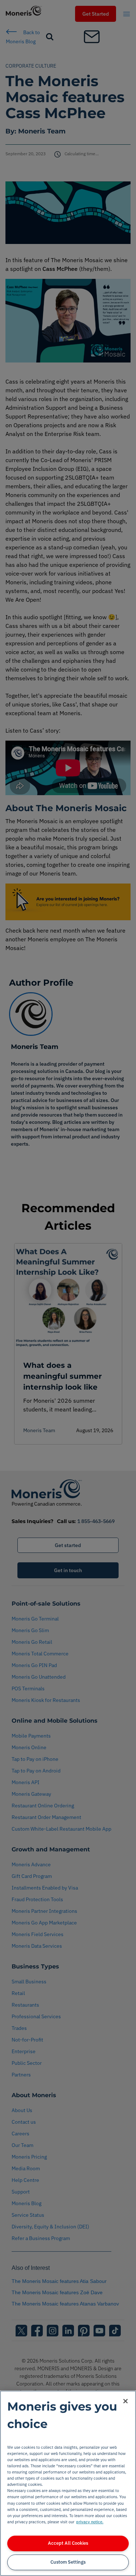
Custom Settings (68, 2562)
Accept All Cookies (68, 2543)
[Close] (125, 2401)
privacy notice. (90, 2522)
